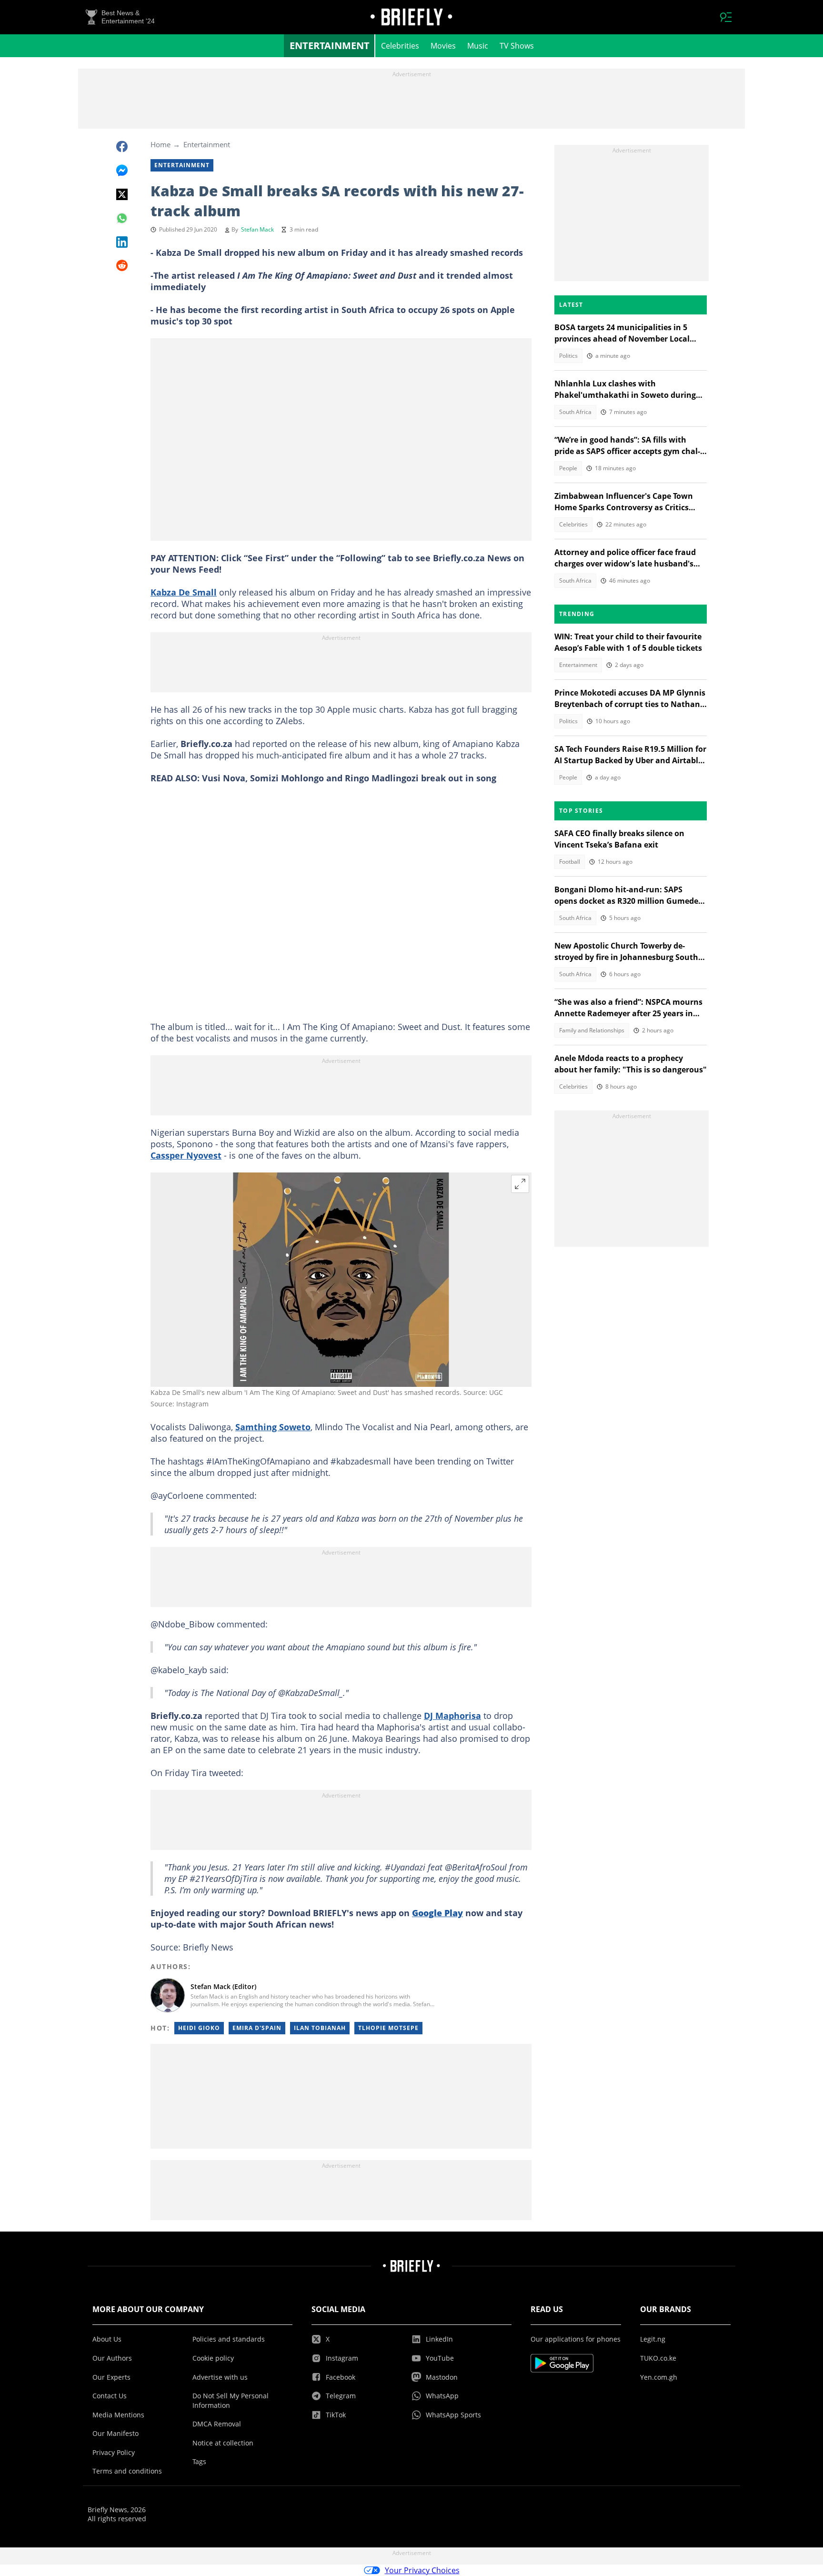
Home (161, 144)
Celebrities (400, 46)
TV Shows (517, 46)
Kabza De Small (184, 592)
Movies (443, 46)
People (568, 468)
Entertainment (330, 45)
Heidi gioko (199, 2028)
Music (478, 46)
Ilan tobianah (320, 2028)
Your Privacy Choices (422, 2570)
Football (570, 862)
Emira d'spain (257, 2028)
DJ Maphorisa (452, 1716)
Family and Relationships (592, 1030)
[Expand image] (520, 1184)
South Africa (575, 412)
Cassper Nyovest (186, 1155)
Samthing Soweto (273, 1427)
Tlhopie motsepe (388, 2028)
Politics (568, 356)
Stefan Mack (257, 229)
